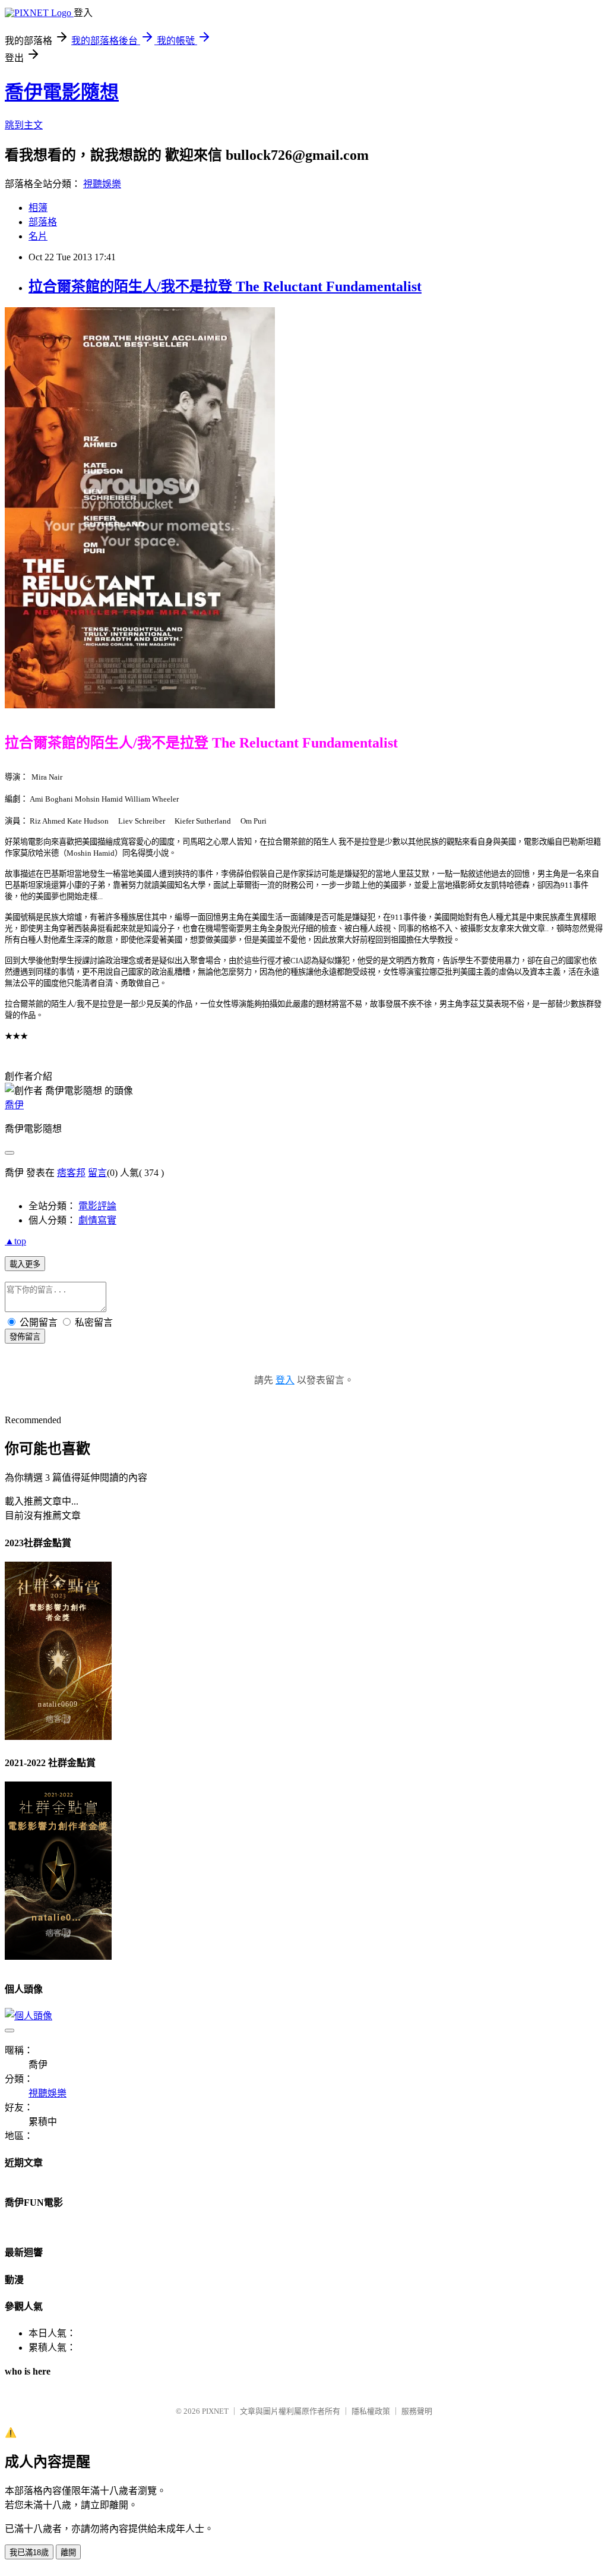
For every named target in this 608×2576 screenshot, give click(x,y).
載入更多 (25, 1264)
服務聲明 (417, 2411)
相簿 (38, 208)
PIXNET (215, 2411)
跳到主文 (24, 125)
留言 (97, 1173)
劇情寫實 (97, 1220)
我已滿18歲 (29, 2553)
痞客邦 (71, 1173)
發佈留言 (25, 1337)
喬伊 (14, 1105)
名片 (38, 236)
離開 (68, 2553)
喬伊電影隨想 (62, 92)
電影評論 (97, 1206)
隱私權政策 (371, 2411)
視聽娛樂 (102, 184)
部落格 (43, 222)
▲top (15, 1241)
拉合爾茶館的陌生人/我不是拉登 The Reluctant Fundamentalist (225, 286)
